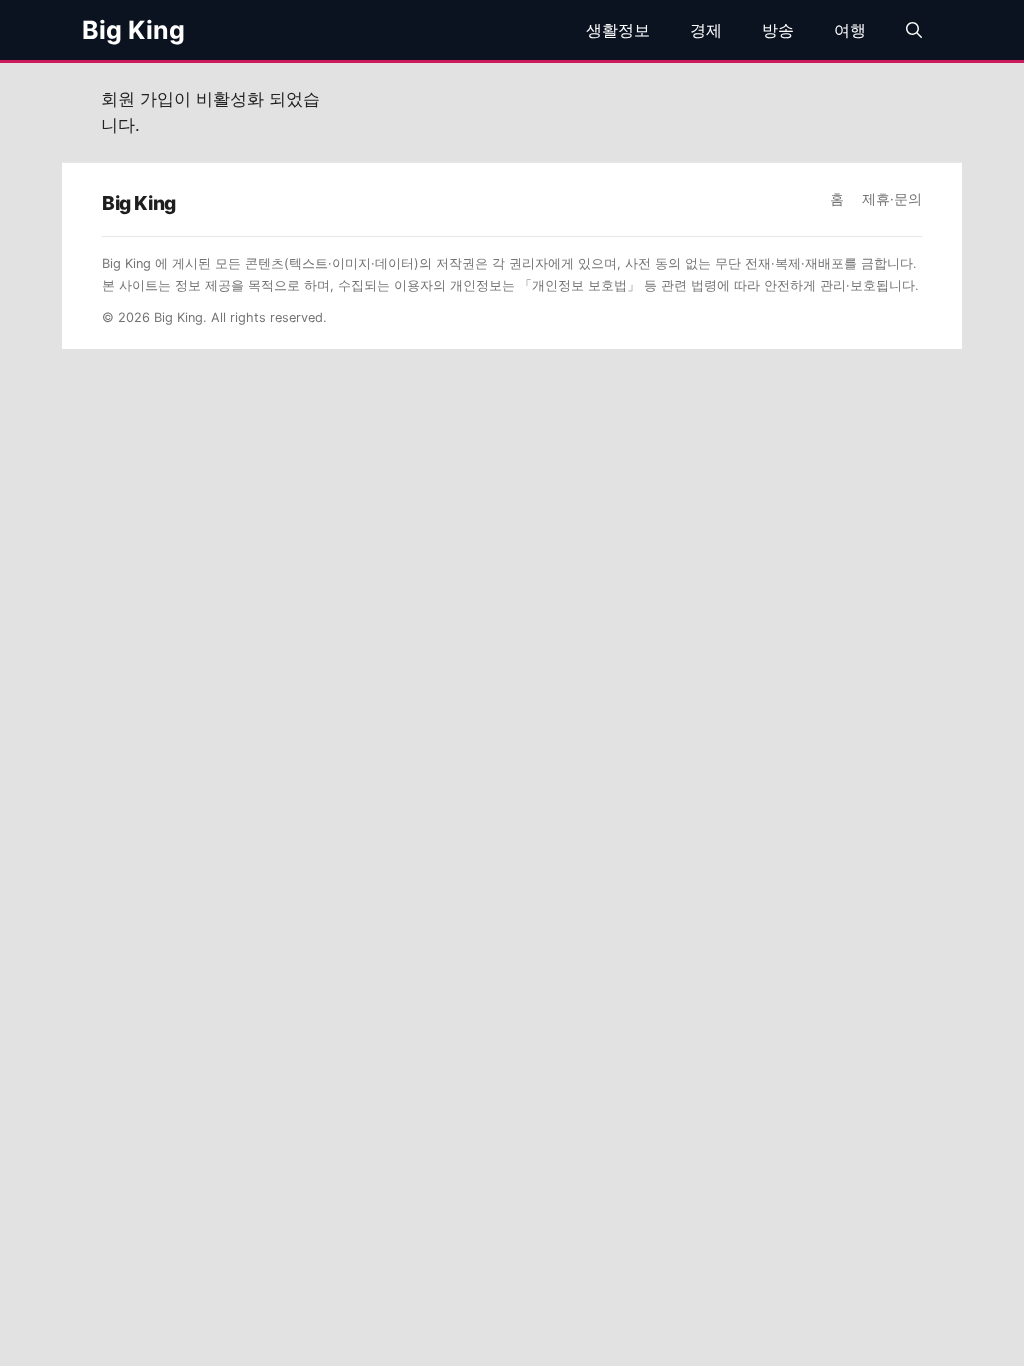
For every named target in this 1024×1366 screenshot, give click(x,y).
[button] (914, 30)
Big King (133, 30)
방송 (778, 30)
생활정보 (618, 30)
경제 (706, 30)
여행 (850, 30)
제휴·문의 (892, 199)
